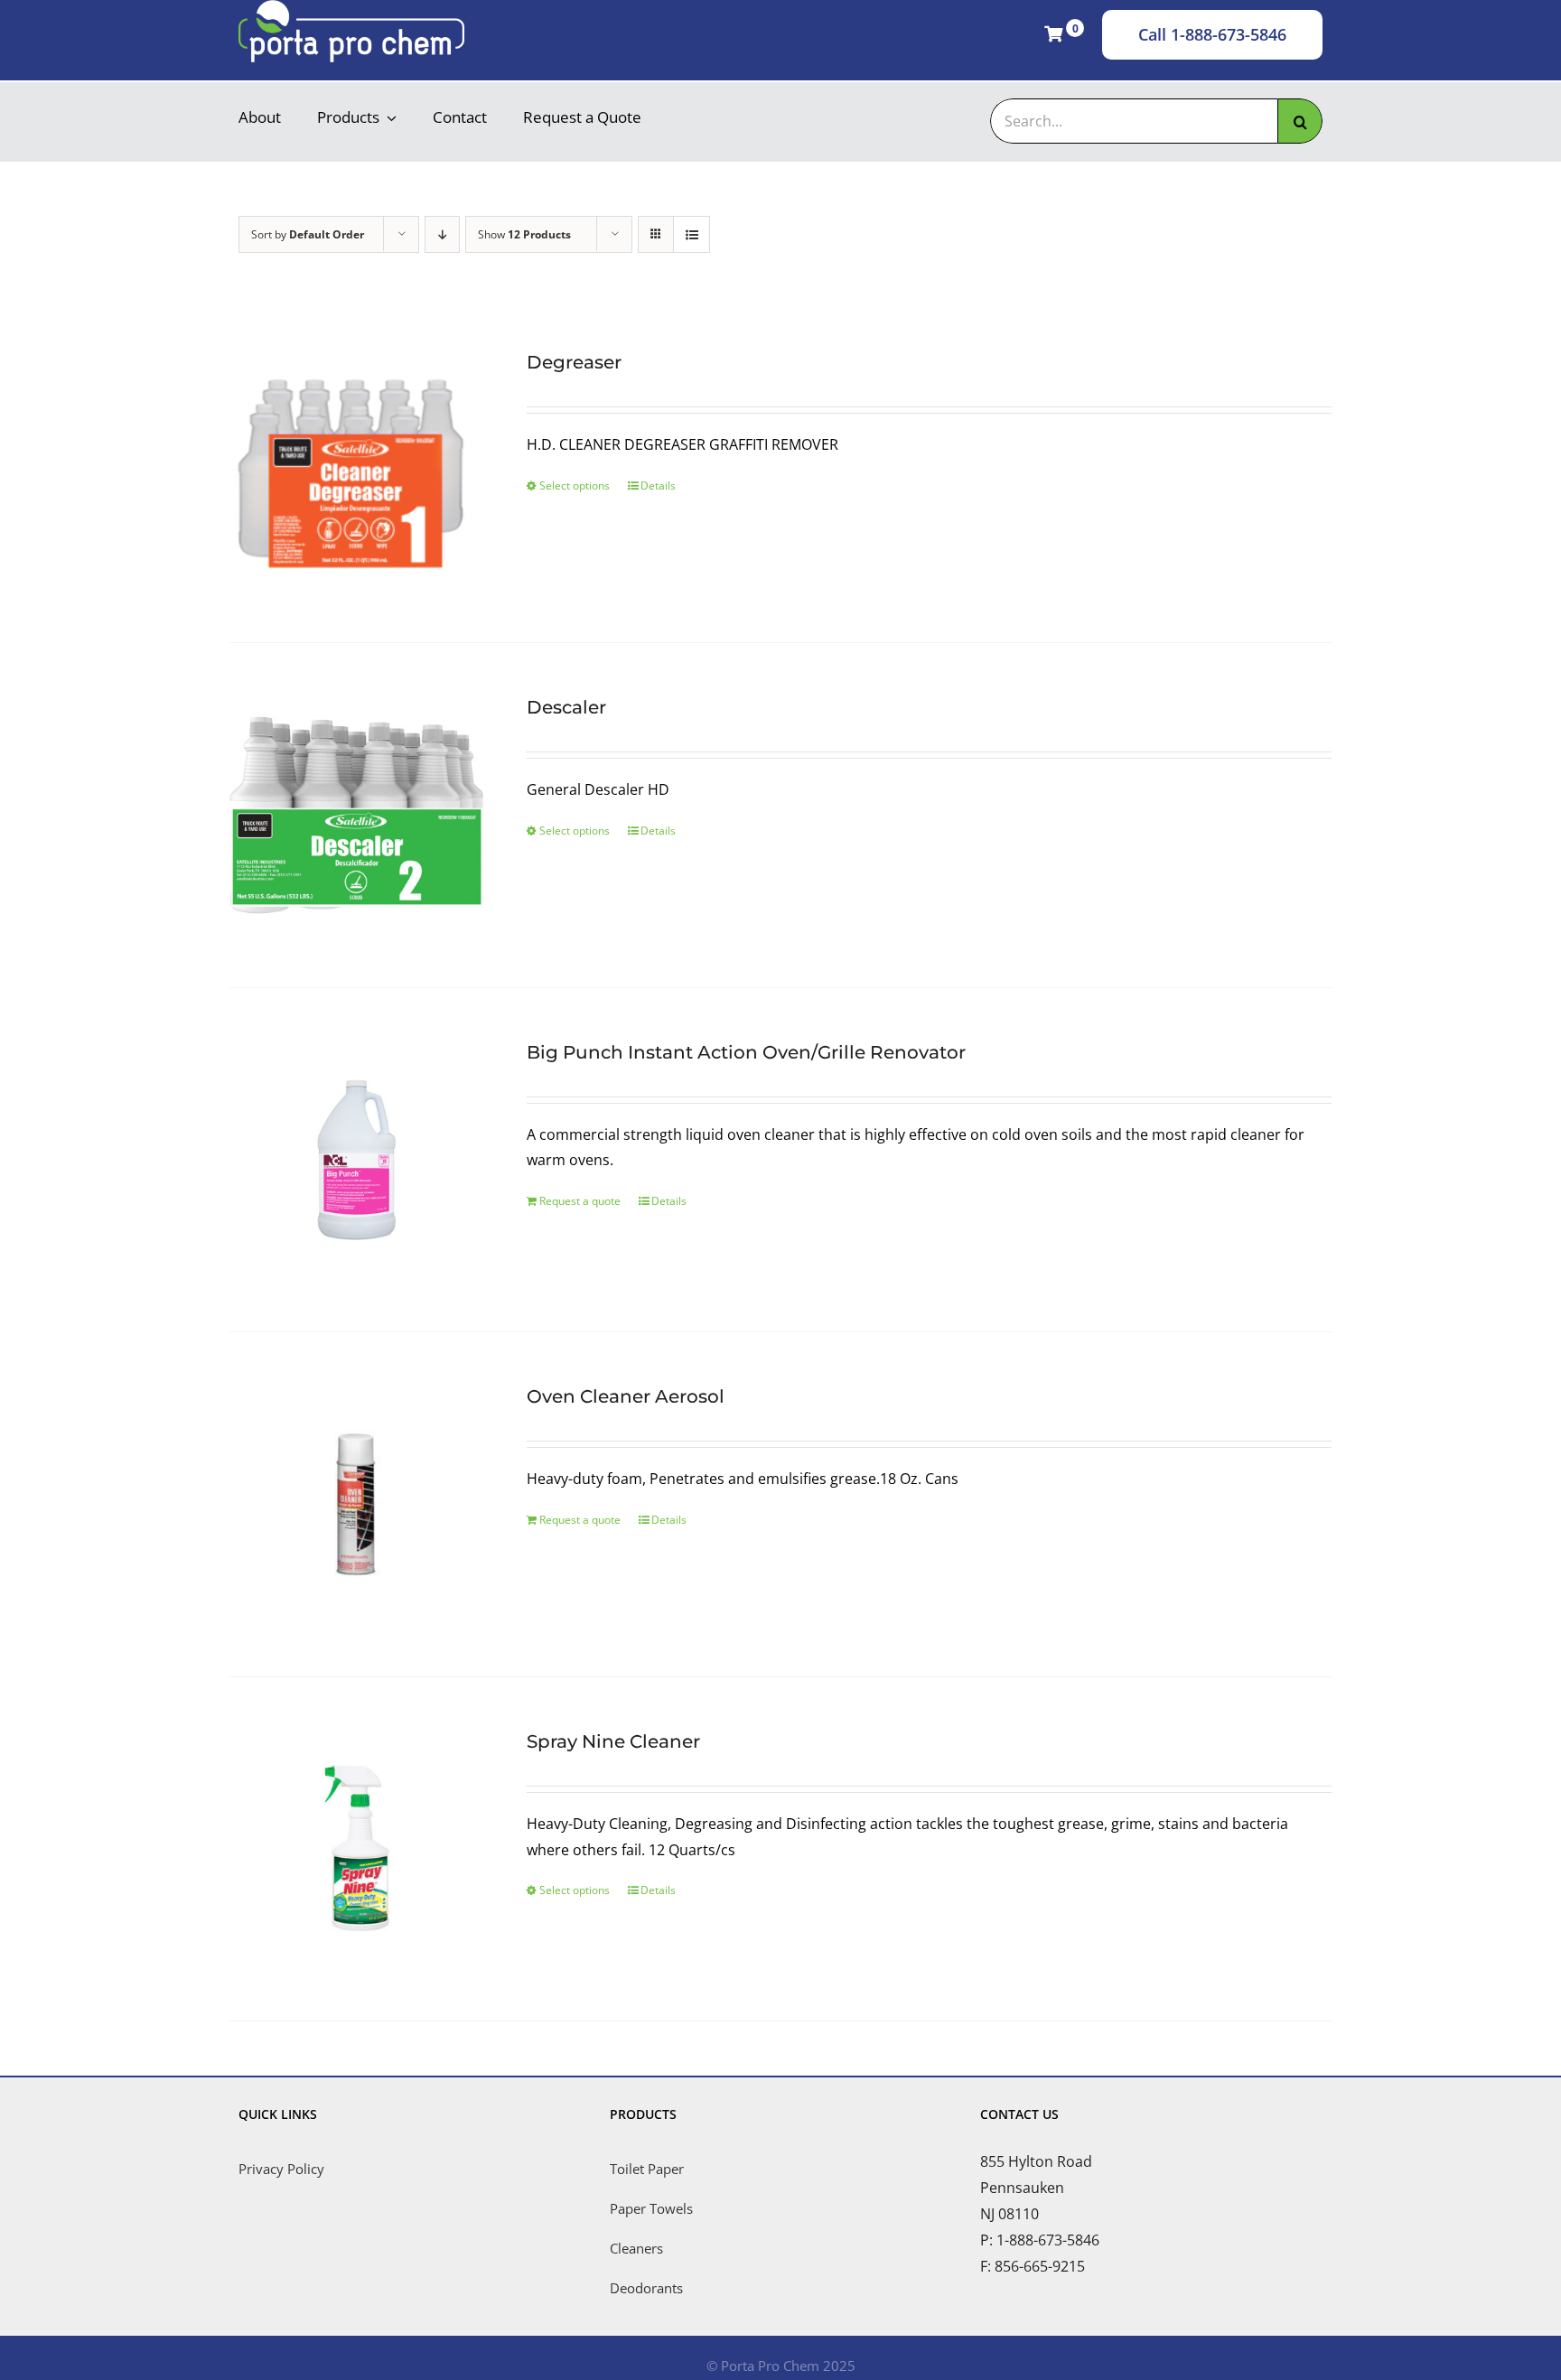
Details (658, 485)
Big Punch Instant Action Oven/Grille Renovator (746, 1052)
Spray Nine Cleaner (613, 1741)
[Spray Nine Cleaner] (356, 1849)
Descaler (566, 707)
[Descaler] (356, 815)
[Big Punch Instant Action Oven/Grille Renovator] (356, 1160)
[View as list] (692, 234)
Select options (575, 485)
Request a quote (580, 1201)
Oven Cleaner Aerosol (626, 1396)
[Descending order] (442, 234)
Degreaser (574, 362)
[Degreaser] (356, 470)
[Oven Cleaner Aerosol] (356, 1504)
